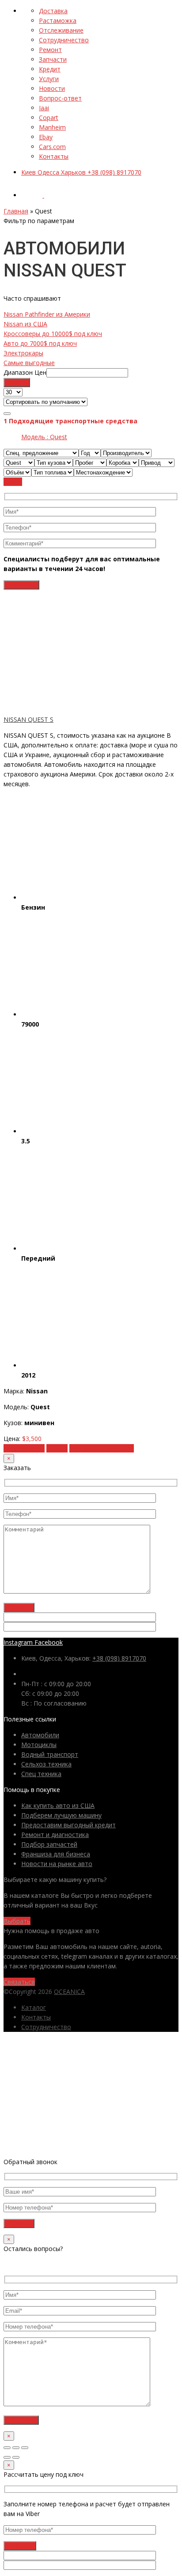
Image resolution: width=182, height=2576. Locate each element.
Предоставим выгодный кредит (68, 1825)
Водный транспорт (50, 1754)
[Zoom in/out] (25, 2448)
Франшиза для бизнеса (56, 1854)
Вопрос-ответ (60, 98)
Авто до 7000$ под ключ (40, 343)
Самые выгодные (29, 363)
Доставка (53, 11)
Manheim (52, 127)
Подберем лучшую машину (61, 1815)
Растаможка (58, 21)
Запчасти (53, 59)
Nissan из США (25, 324)
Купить (57, 1448)
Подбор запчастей (49, 1844)
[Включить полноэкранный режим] (16, 2448)
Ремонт (50, 50)
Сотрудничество (64, 40)
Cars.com (52, 147)
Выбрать (17, 1921)
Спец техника (41, 1774)
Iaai (44, 108)
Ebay (46, 137)
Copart (49, 118)
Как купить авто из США (58, 1805)
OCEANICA (69, 1992)
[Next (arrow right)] (16, 2457)
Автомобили (40, 1735)
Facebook (49, 1642)
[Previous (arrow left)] (7, 2457)
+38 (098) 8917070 (119, 1658)
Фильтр (17, 383)
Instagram (18, 1642)
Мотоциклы (39, 1745)
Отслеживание (61, 30)
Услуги (49, 79)
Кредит (50, 69)
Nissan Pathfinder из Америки (47, 314)
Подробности (24, 1448)
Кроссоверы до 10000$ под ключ (53, 334)
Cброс (13, 482)
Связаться (19, 1982)
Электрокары (23, 353)
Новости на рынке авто (57, 1864)
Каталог (34, 2007)
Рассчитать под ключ (102, 1448)
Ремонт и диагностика (55, 1835)
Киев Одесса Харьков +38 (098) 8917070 (81, 172)
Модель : (44, 437)
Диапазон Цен (25, 372)
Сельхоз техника (46, 1764)
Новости (52, 88)
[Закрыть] (7, 2448)
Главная (16, 211)
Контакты (54, 156)
